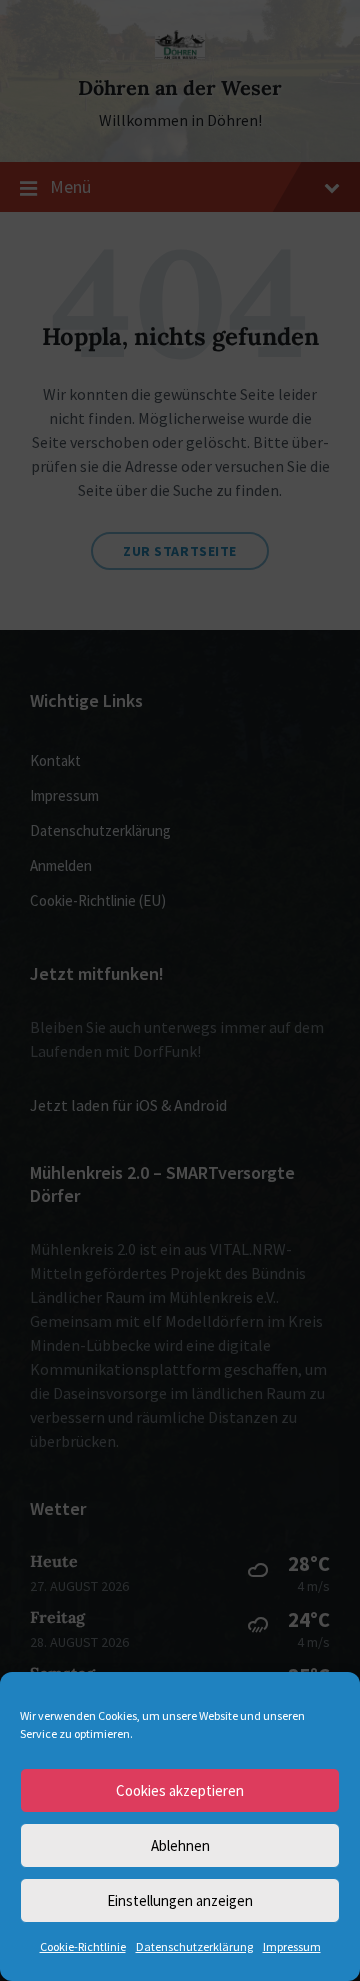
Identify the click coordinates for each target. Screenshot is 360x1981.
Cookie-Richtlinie (83, 1946)
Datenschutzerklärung (194, 1946)
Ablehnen (180, 1845)
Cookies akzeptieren (180, 1790)
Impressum (292, 1946)
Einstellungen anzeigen (180, 1900)
